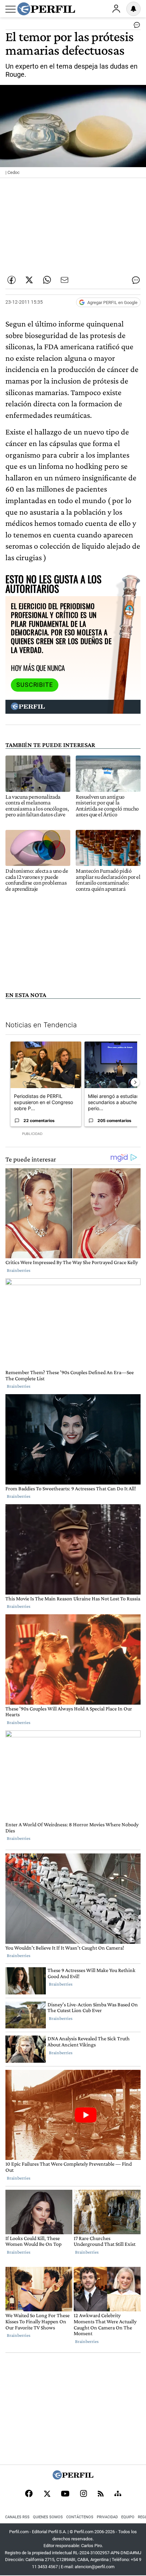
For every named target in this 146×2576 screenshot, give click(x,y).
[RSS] (101, 2494)
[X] (47, 2494)
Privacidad (107, 2517)
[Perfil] (73, 2478)
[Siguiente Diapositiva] (135, 1082)
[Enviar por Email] (65, 280)
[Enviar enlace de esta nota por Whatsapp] (47, 280)
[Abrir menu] (11, 9)
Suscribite (35, 685)
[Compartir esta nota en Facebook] (12, 280)
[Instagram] (84, 2494)
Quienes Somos (48, 2517)
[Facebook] (29, 2494)
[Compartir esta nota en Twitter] (29, 280)
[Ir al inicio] (46, 9)
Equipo (128, 2517)
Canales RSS (17, 2517)
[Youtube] (65, 2494)
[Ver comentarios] (135, 26)
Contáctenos (80, 2517)
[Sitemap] (118, 2494)
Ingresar (116, 9)
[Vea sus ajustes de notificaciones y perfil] (133, 9)
